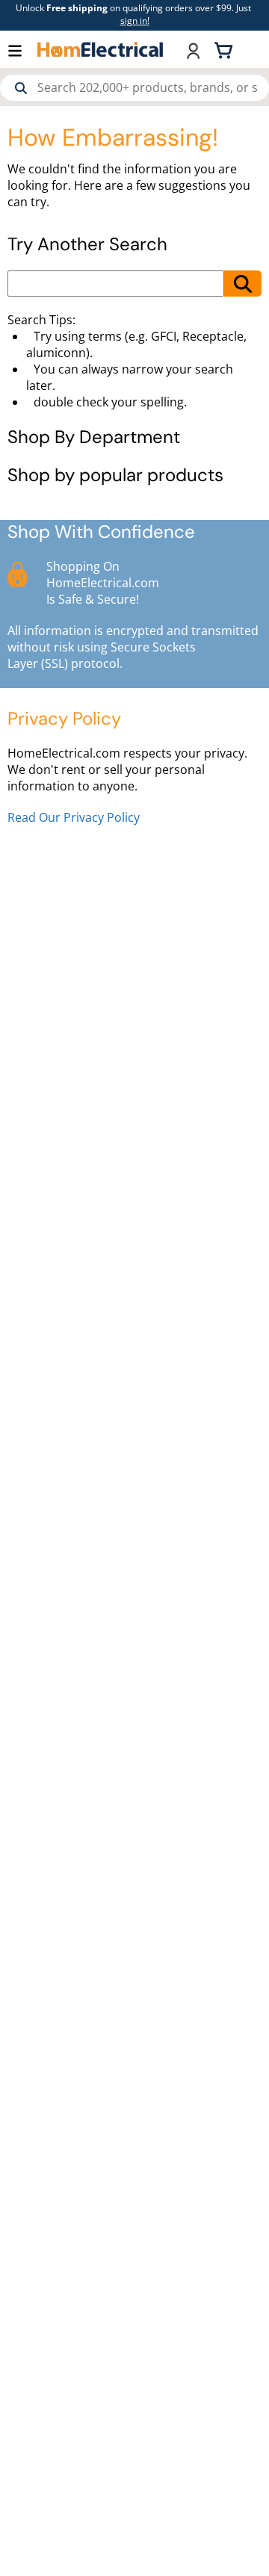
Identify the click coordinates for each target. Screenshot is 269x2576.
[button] (22, 50)
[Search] (21, 88)
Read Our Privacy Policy (74, 817)
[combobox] (134, 88)
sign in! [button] (135, 21)
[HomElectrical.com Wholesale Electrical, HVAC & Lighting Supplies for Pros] (101, 49)
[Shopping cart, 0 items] (226, 49)
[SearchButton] (243, 284)
